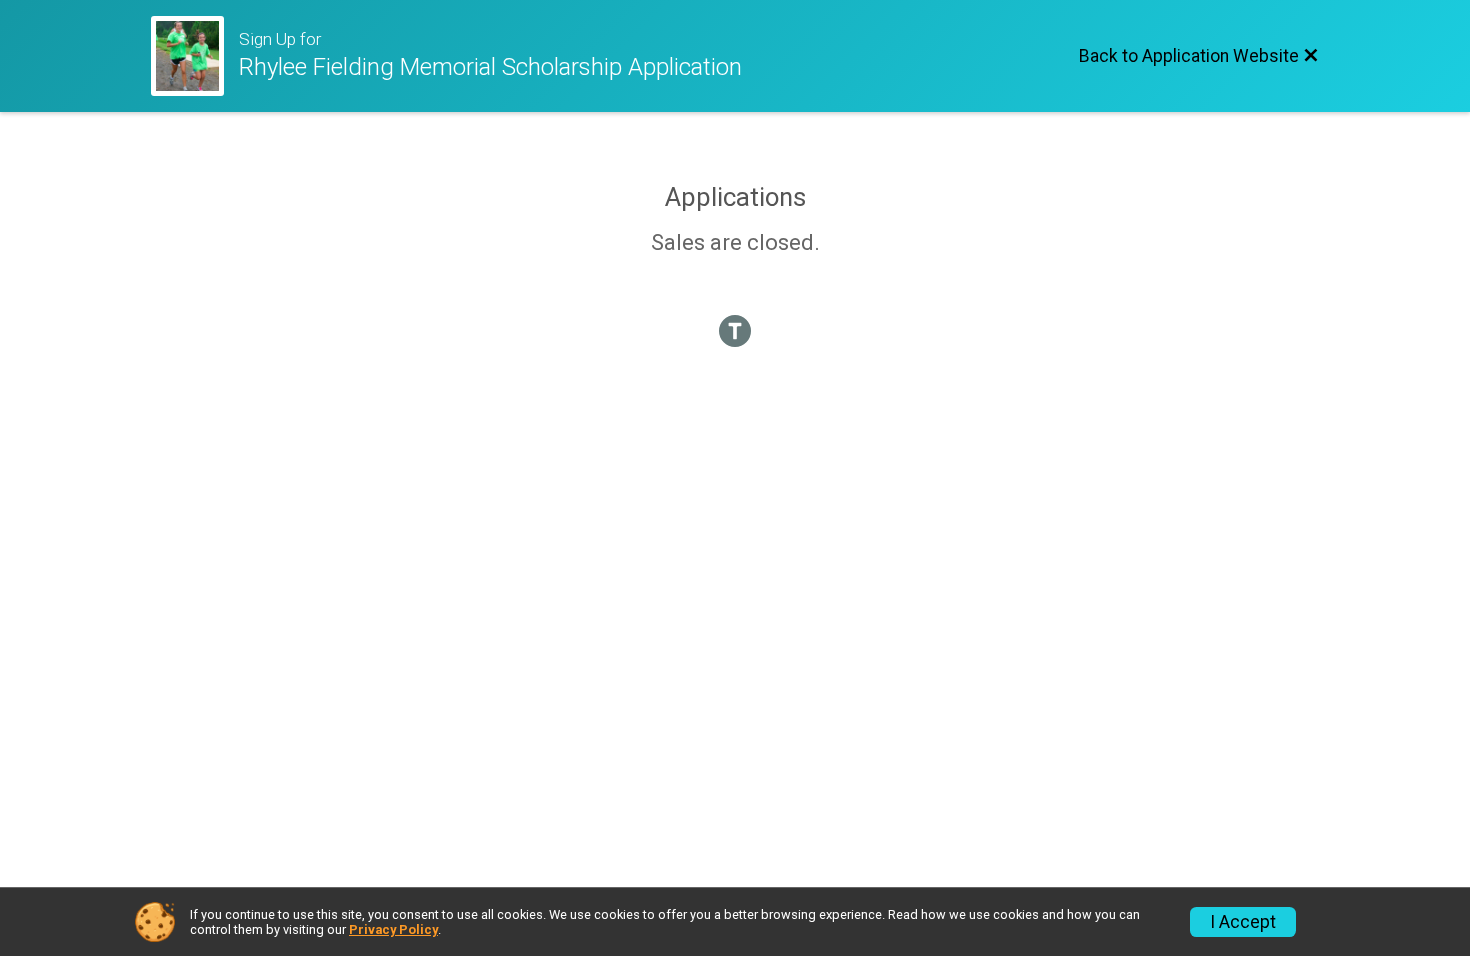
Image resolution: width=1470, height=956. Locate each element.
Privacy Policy (393, 929)
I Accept (1243, 922)
